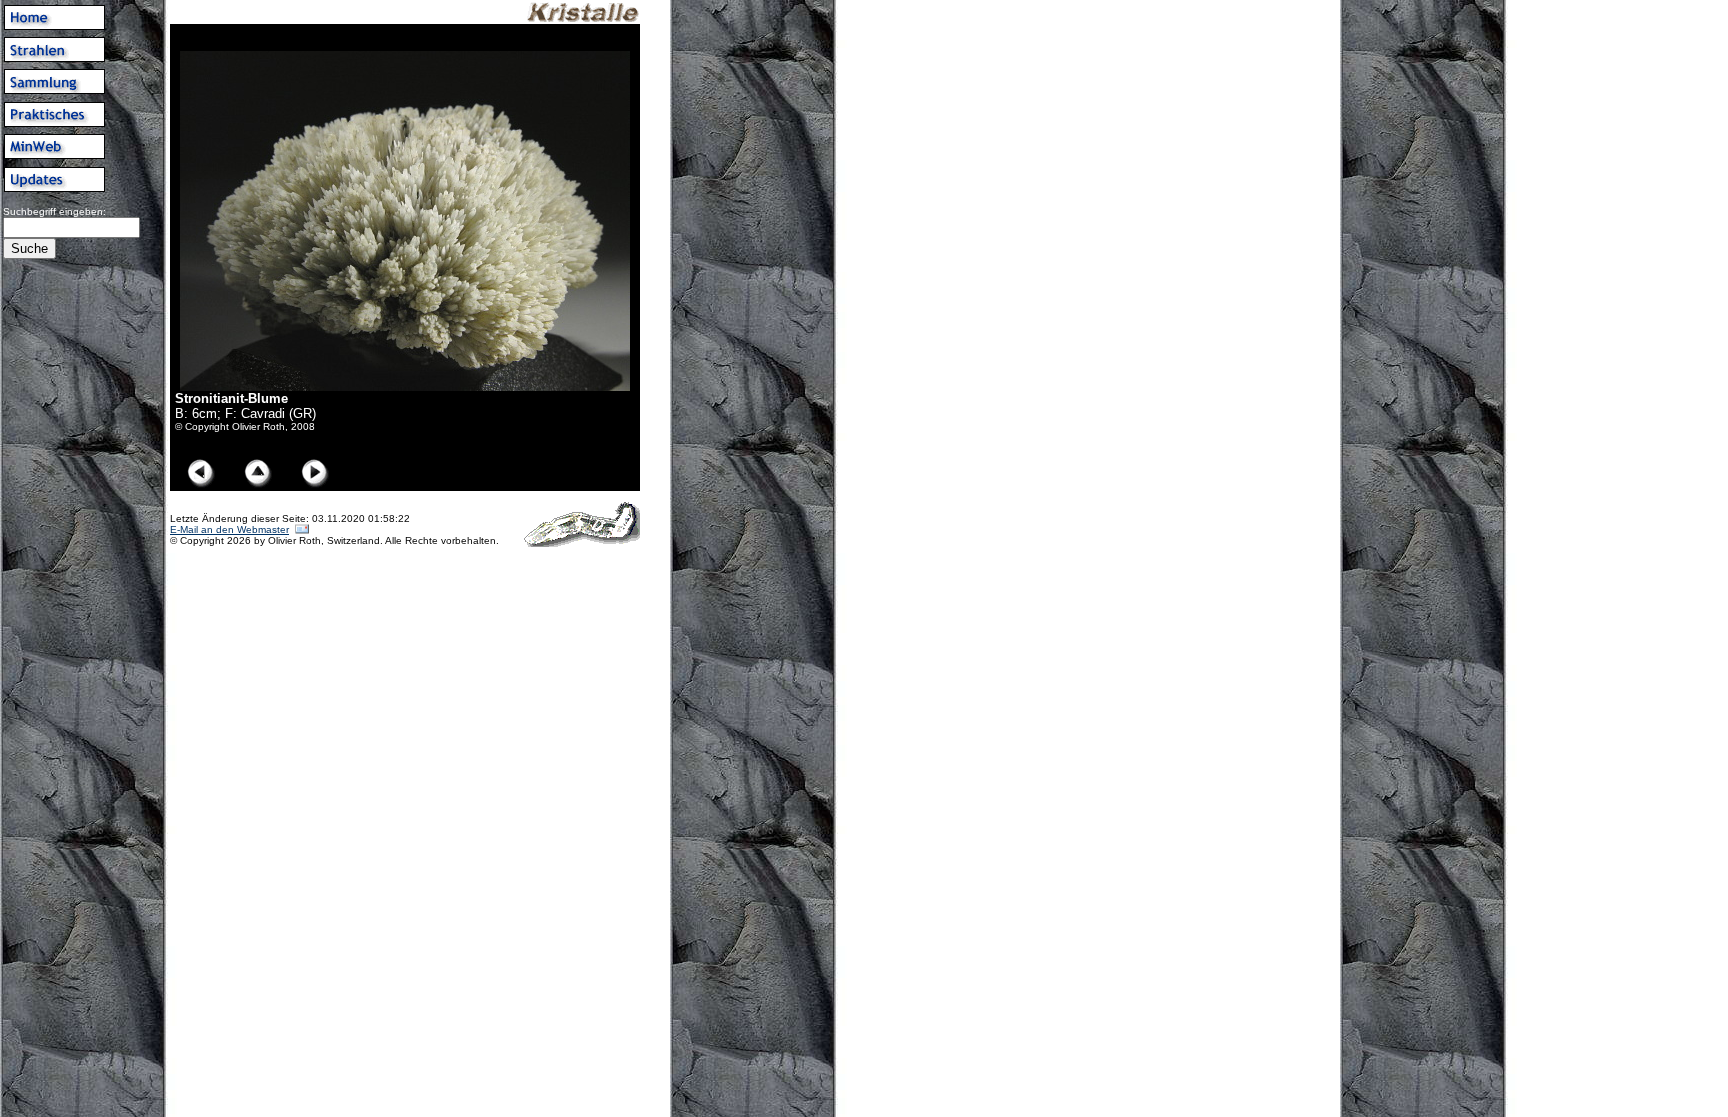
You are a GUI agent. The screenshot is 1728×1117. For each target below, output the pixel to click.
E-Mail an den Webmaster (229, 529)
